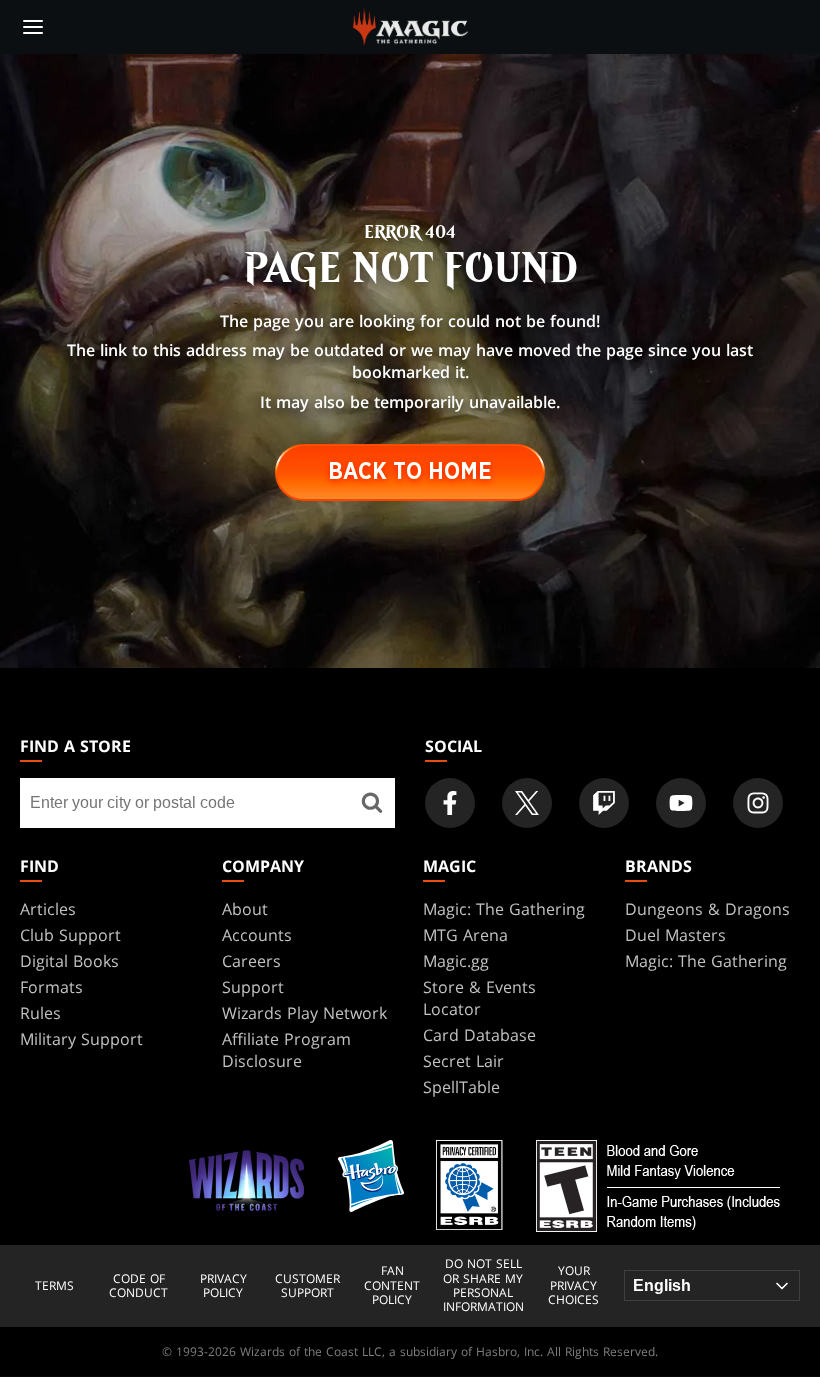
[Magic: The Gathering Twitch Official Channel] (604, 803)
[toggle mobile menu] (33, 27)
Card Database (479, 1035)
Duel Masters (675, 935)
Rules (40, 1013)
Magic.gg (456, 961)
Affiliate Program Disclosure (286, 1050)
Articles (48, 909)
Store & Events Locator (479, 998)
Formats (51, 987)
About (245, 909)
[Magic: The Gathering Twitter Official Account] (527, 803)
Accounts (257, 935)
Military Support (81, 1039)
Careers (251, 961)
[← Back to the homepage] (410, 25)
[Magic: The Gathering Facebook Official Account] (450, 803)
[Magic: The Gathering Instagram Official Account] (758, 803)
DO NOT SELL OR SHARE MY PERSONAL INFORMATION (483, 1286)
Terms (54, 1286)
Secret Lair (463, 1061)
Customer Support (307, 1286)
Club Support (70, 935)
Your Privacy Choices (573, 1285)
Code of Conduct (138, 1286)
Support (253, 987)
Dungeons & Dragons (707, 909)
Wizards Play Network (304, 1013)
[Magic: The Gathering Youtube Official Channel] (681, 803)
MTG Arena (465, 935)
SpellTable (461, 1087)
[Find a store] (372, 803)
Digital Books (69, 961)
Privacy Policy (223, 1286)
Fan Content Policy (392, 1285)
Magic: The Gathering (504, 909)
